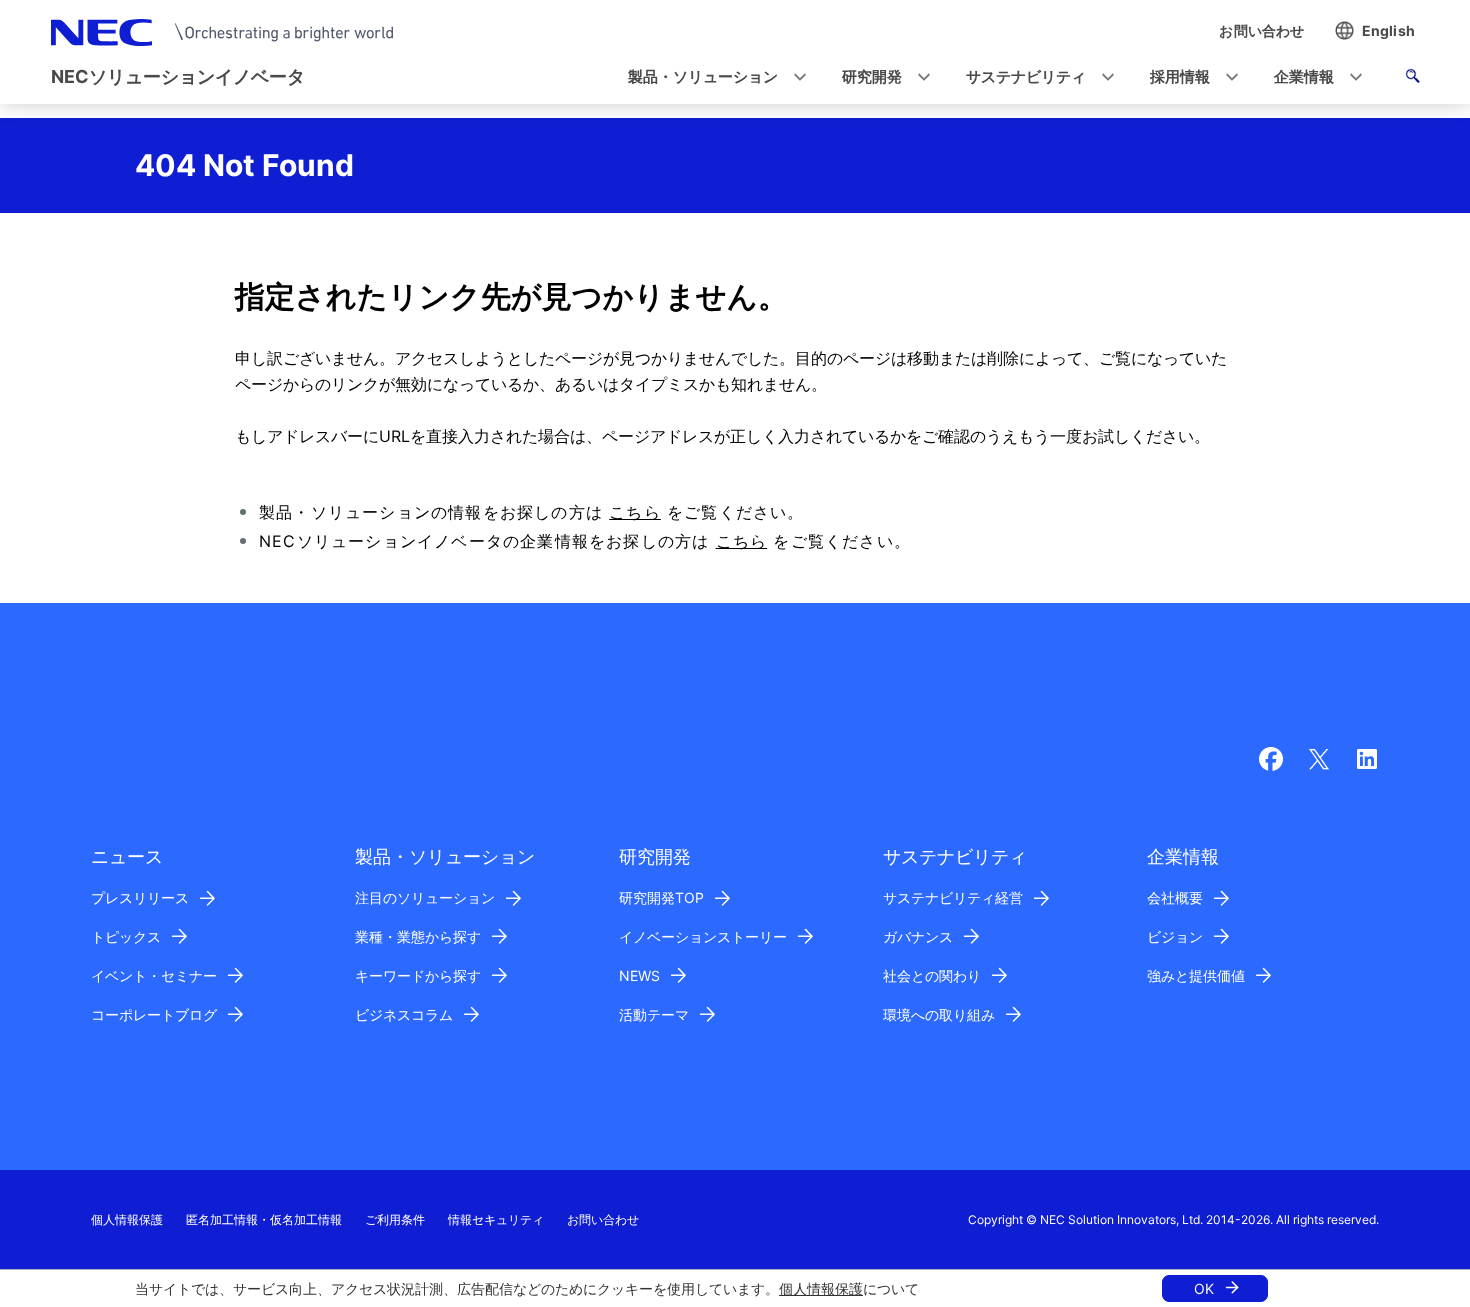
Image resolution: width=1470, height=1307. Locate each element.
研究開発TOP (661, 897)
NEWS (639, 975)
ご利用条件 (395, 1219)
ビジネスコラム (404, 1014)
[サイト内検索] (1412, 79)
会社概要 (1175, 897)
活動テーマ (654, 1014)
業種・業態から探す (418, 936)
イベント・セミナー (154, 975)
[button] (711, 77)
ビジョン (1175, 936)
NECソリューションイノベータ (178, 76)
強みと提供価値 (1196, 975)
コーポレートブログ (154, 1014)
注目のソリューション (425, 897)
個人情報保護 (821, 1288)
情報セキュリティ (496, 1219)
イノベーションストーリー (703, 936)
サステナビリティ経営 (953, 897)
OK (1204, 1288)
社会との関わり (932, 975)
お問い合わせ (603, 1219)
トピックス (126, 936)
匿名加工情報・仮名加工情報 (264, 1219)
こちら (635, 512)
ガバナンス (918, 936)
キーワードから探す (418, 975)
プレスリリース (140, 897)
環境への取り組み (939, 1014)
